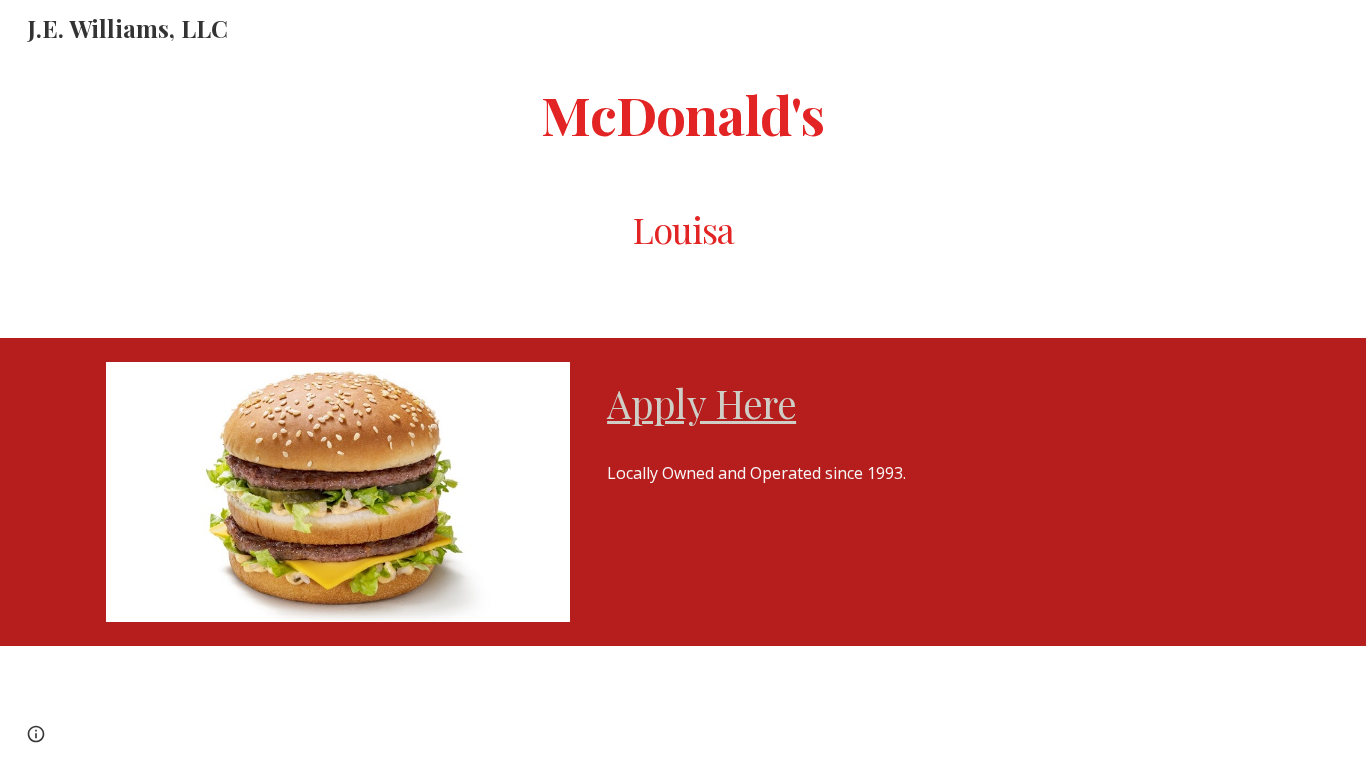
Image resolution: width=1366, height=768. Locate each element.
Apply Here (701, 403)
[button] (36, 734)
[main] (683, 113)
